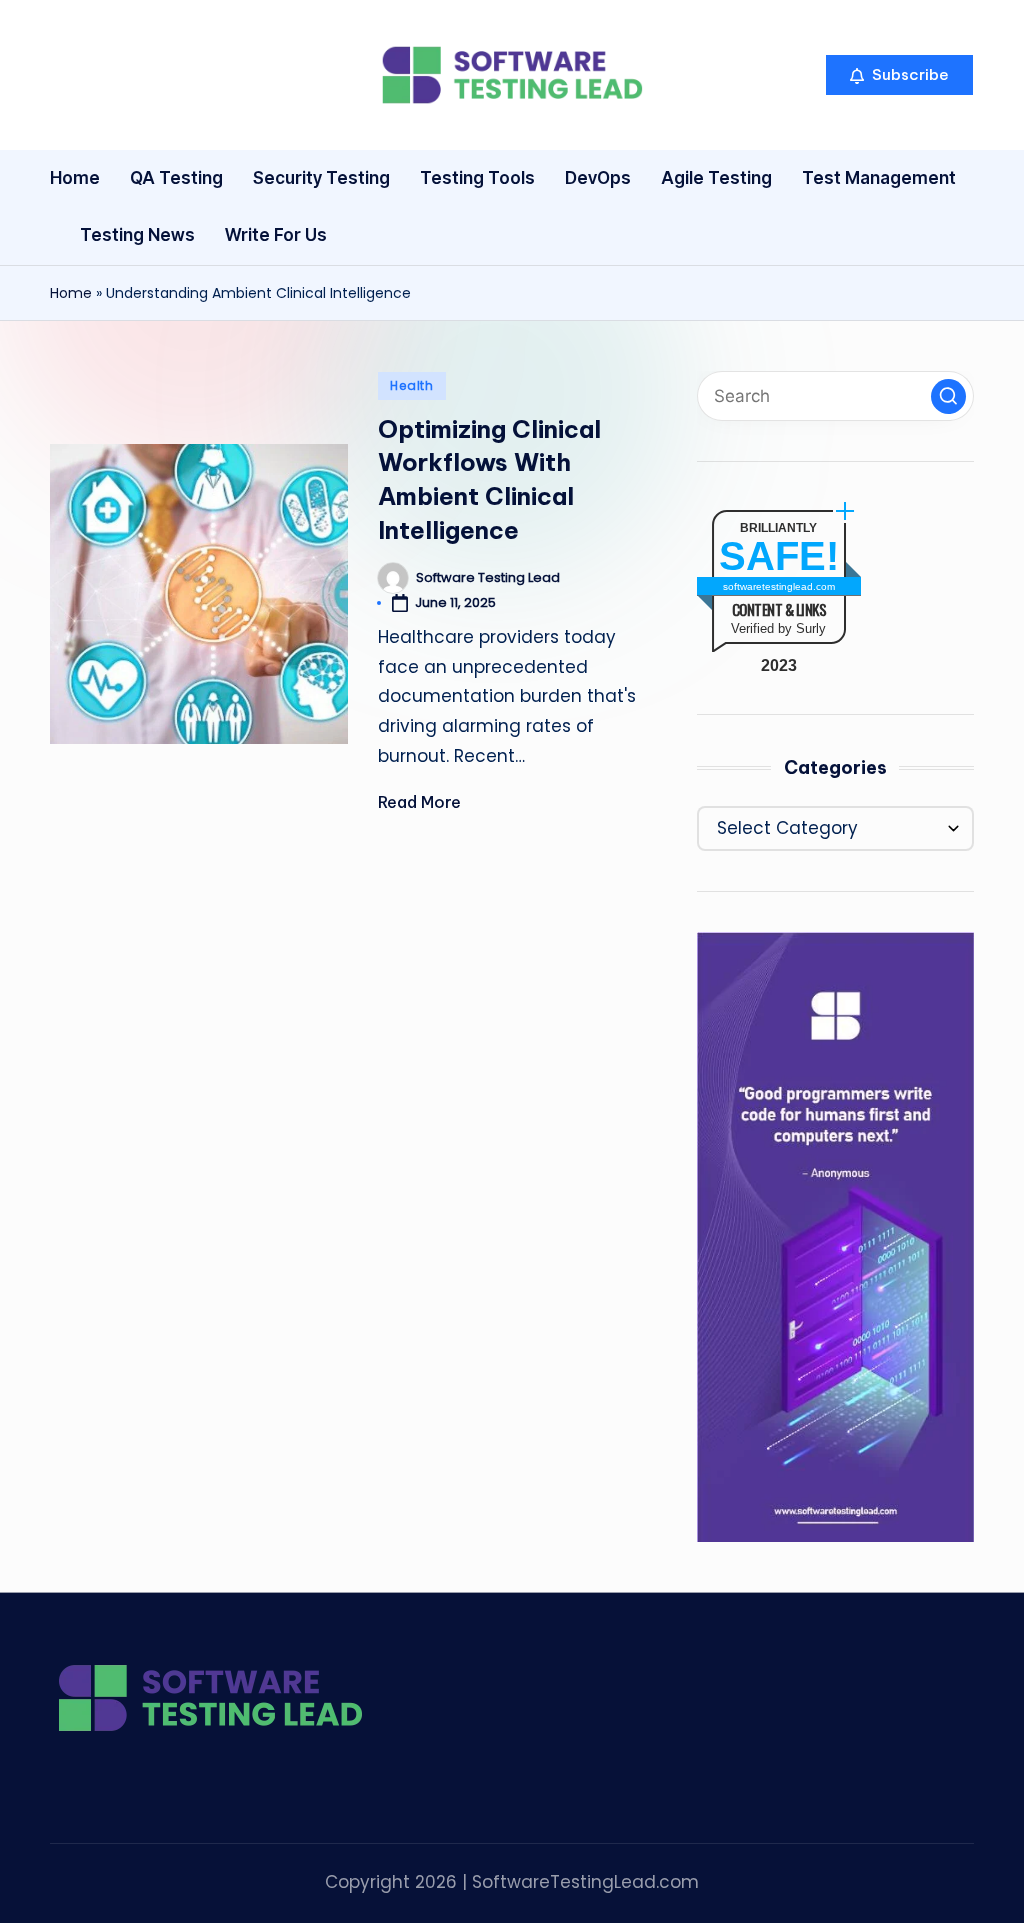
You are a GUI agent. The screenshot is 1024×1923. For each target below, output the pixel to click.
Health (411, 385)
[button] (899, 75)
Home (71, 293)
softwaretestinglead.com (779, 586)
